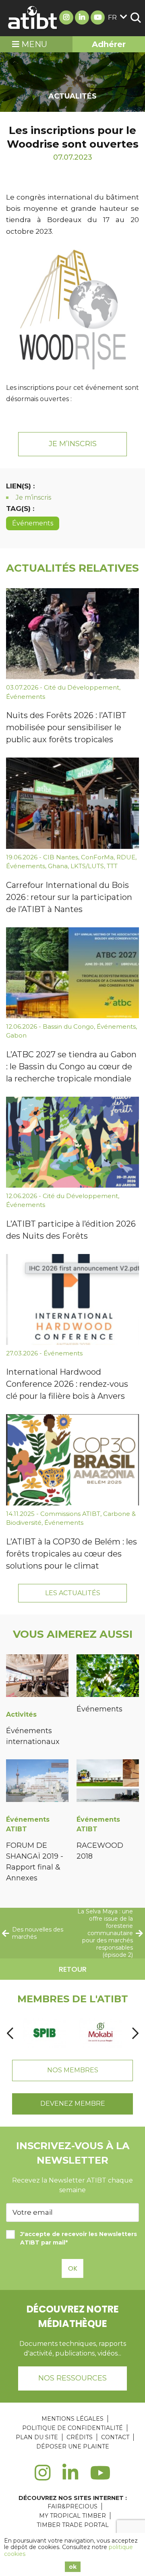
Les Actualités (73, 1593)
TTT (112, 866)
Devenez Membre (73, 2103)
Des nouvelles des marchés (38, 1933)
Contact (115, 2437)
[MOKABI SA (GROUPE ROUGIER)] (100, 2033)
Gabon (16, 1035)
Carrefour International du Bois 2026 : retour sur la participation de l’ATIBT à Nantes (69, 897)
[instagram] (42, 2477)
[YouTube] (100, 2477)
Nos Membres (73, 2070)
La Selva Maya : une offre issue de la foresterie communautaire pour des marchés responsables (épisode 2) (105, 1933)
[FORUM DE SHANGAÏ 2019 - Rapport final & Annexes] (37, 1782)
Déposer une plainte (73, 2446)
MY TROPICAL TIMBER (72, 2516)
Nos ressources (72, 2378)
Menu (33, 44)
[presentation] (10, 2033)
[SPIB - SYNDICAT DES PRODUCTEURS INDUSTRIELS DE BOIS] (45, 2033)
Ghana (58, 866)
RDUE (126, 857)
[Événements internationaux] (37, 1677)
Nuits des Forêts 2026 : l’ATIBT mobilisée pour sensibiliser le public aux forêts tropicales (66, 727)
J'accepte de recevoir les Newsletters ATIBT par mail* (79, 2238)
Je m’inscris (73, 444)
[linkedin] (70, 2477)
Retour (73, 1969)
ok (73, 2567)
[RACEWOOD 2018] (108, 1782)
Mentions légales (72, 2419)
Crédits (80, 2437)
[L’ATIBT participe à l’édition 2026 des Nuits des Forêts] (72, 1142)
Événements (33, 523)
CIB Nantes (61, 857)
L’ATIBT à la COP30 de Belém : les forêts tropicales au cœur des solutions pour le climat (71, 1554)
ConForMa (97, 857)
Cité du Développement (82, 687)
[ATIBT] (33, 18)
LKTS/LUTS (87, 866)
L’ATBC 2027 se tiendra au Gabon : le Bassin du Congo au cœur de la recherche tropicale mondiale (71, 1067)
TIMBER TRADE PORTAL (73, 2525)
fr (112, 18)
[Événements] (108, 1677)
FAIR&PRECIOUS (72, 2506)
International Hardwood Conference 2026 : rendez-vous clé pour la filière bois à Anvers (67, 1384)
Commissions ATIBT (70, 1514)
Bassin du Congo (68, 1026)
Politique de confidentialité (72, 2428)
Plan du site (37, 2437)
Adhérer (109, 44)
